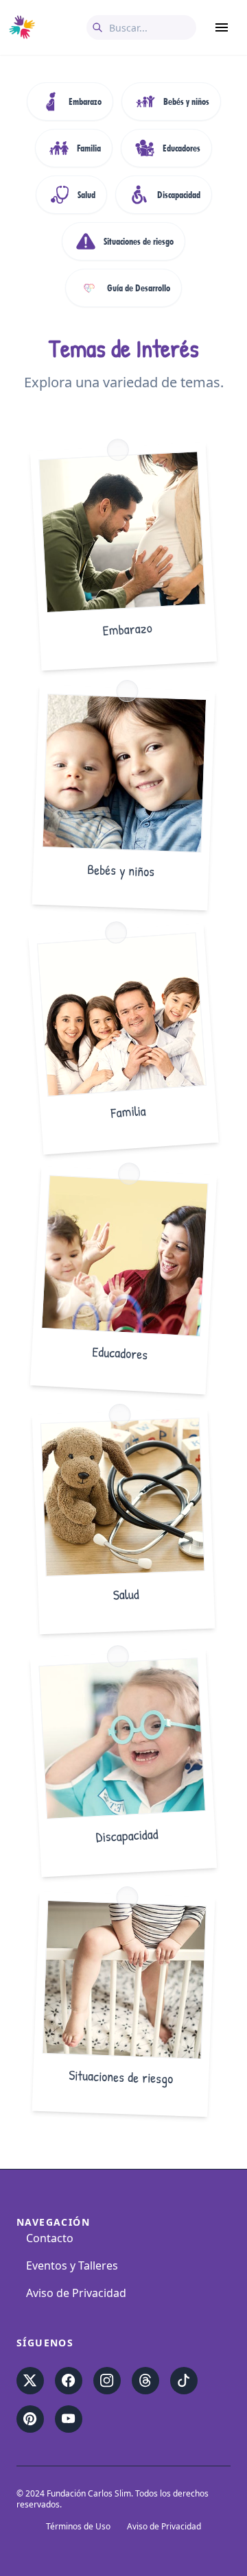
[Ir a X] (30, 2381)
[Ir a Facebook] (69, 2381)
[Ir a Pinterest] (30, 2419)
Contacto (50, 2238)
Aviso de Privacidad (76, 2293)
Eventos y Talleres (72, 2265)
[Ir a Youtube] (69, 2419)
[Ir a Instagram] (107, 2381)
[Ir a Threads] (145, 2381)
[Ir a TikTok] (184, 2381)
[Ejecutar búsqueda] (97, 27)
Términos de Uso (78, 2527)
